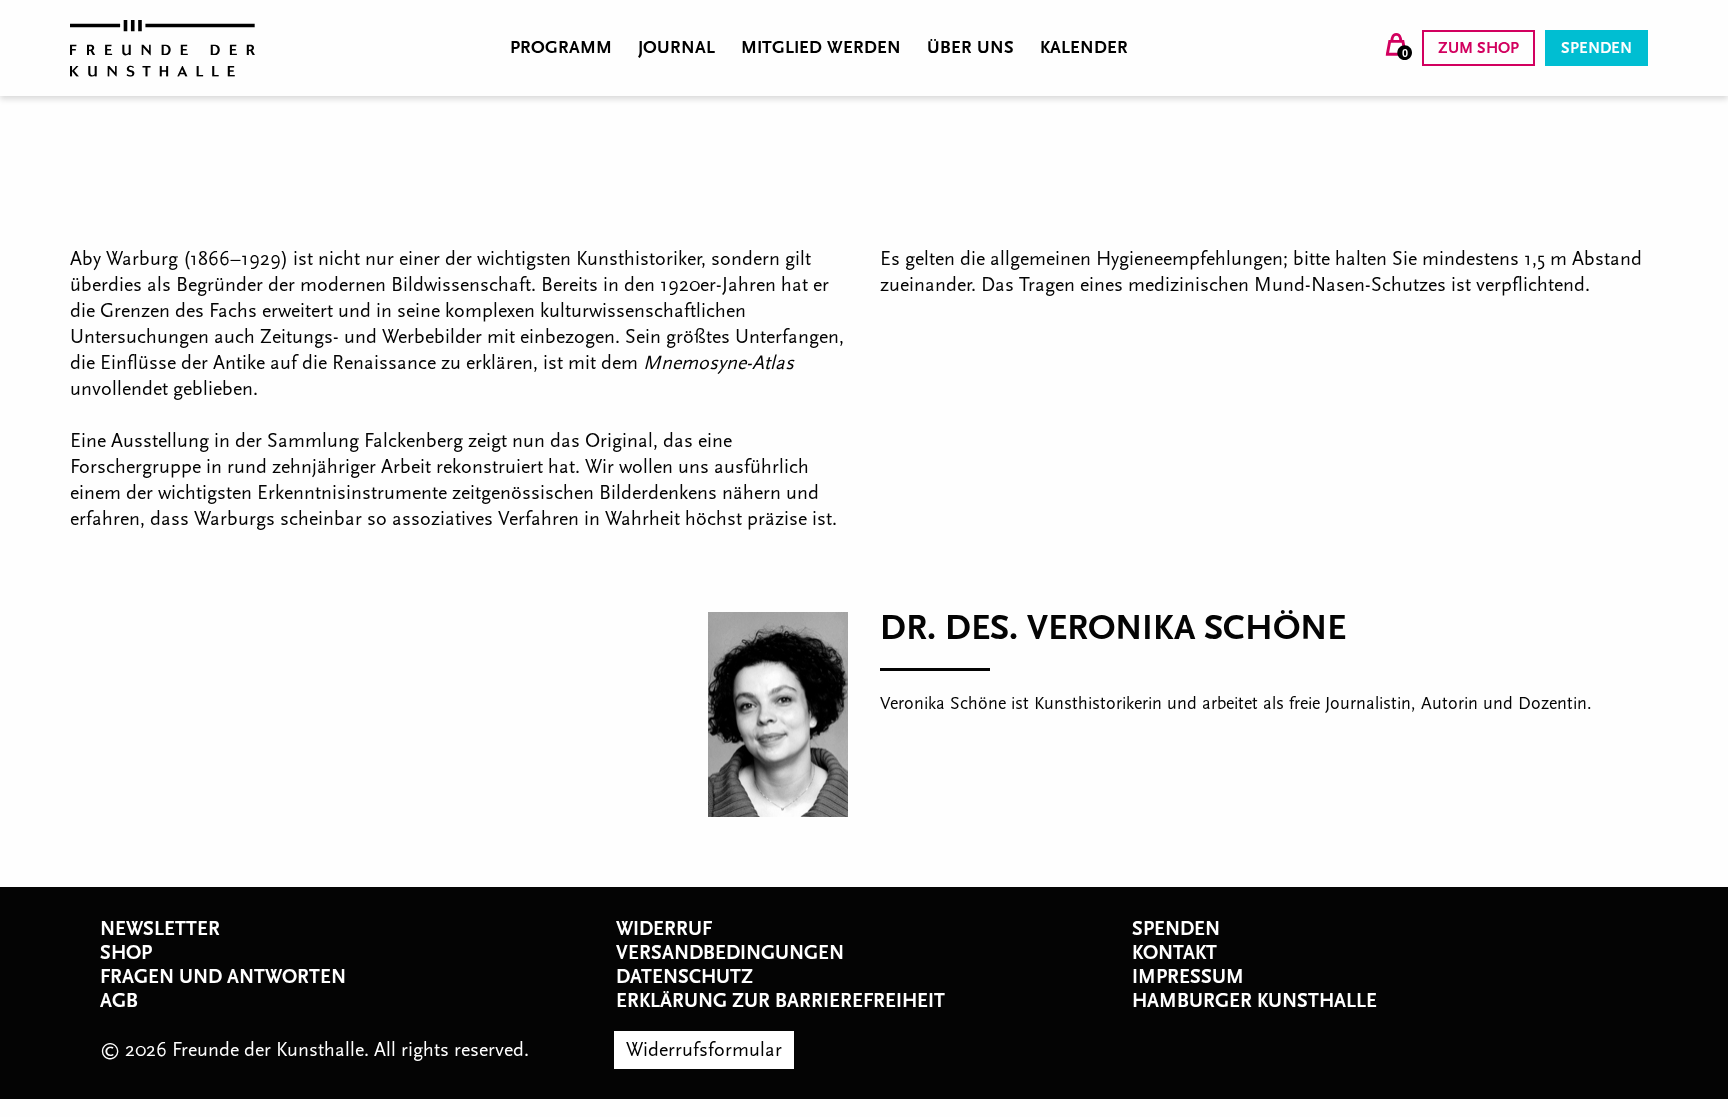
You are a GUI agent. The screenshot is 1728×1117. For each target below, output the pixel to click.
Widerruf (664, 929)
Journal (676, 48)
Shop (126, 953)
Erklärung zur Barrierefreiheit (780, 1001)
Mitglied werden (821, 48)
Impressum (1188, 977)
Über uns (970, 48)
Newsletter (160, 929)
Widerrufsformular (704, 1050)
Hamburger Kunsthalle (1254, 1001)
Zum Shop (1478, 48)
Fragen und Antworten (223, 977)
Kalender (1084, 48)
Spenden (1596, 48)
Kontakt (1174, 953)
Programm (561, 48)
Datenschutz (684, 977)
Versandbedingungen (730, 953)
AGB (119, 1001)
